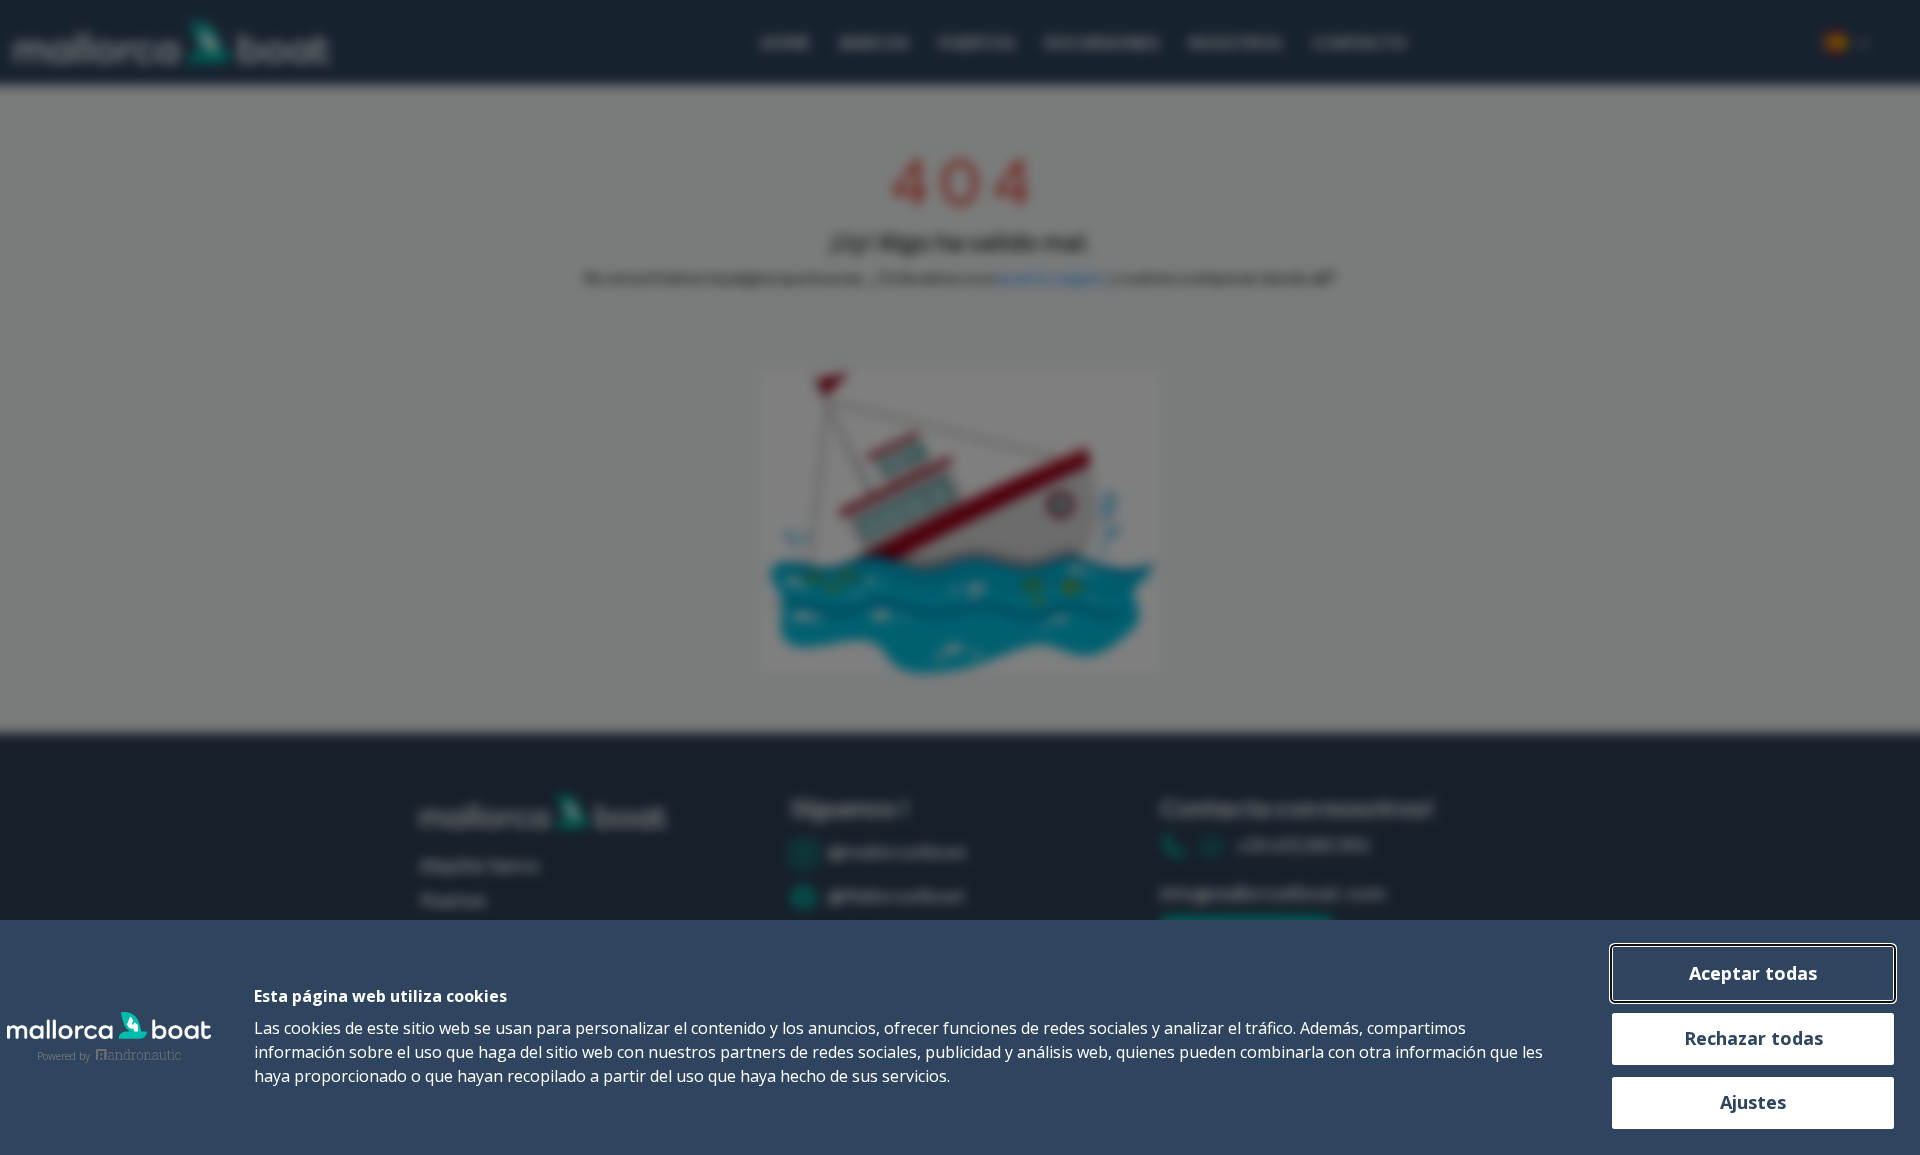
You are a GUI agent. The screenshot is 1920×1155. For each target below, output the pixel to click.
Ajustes (1753, 1102)
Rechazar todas (1753, 1038)
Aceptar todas (1753, 973)
